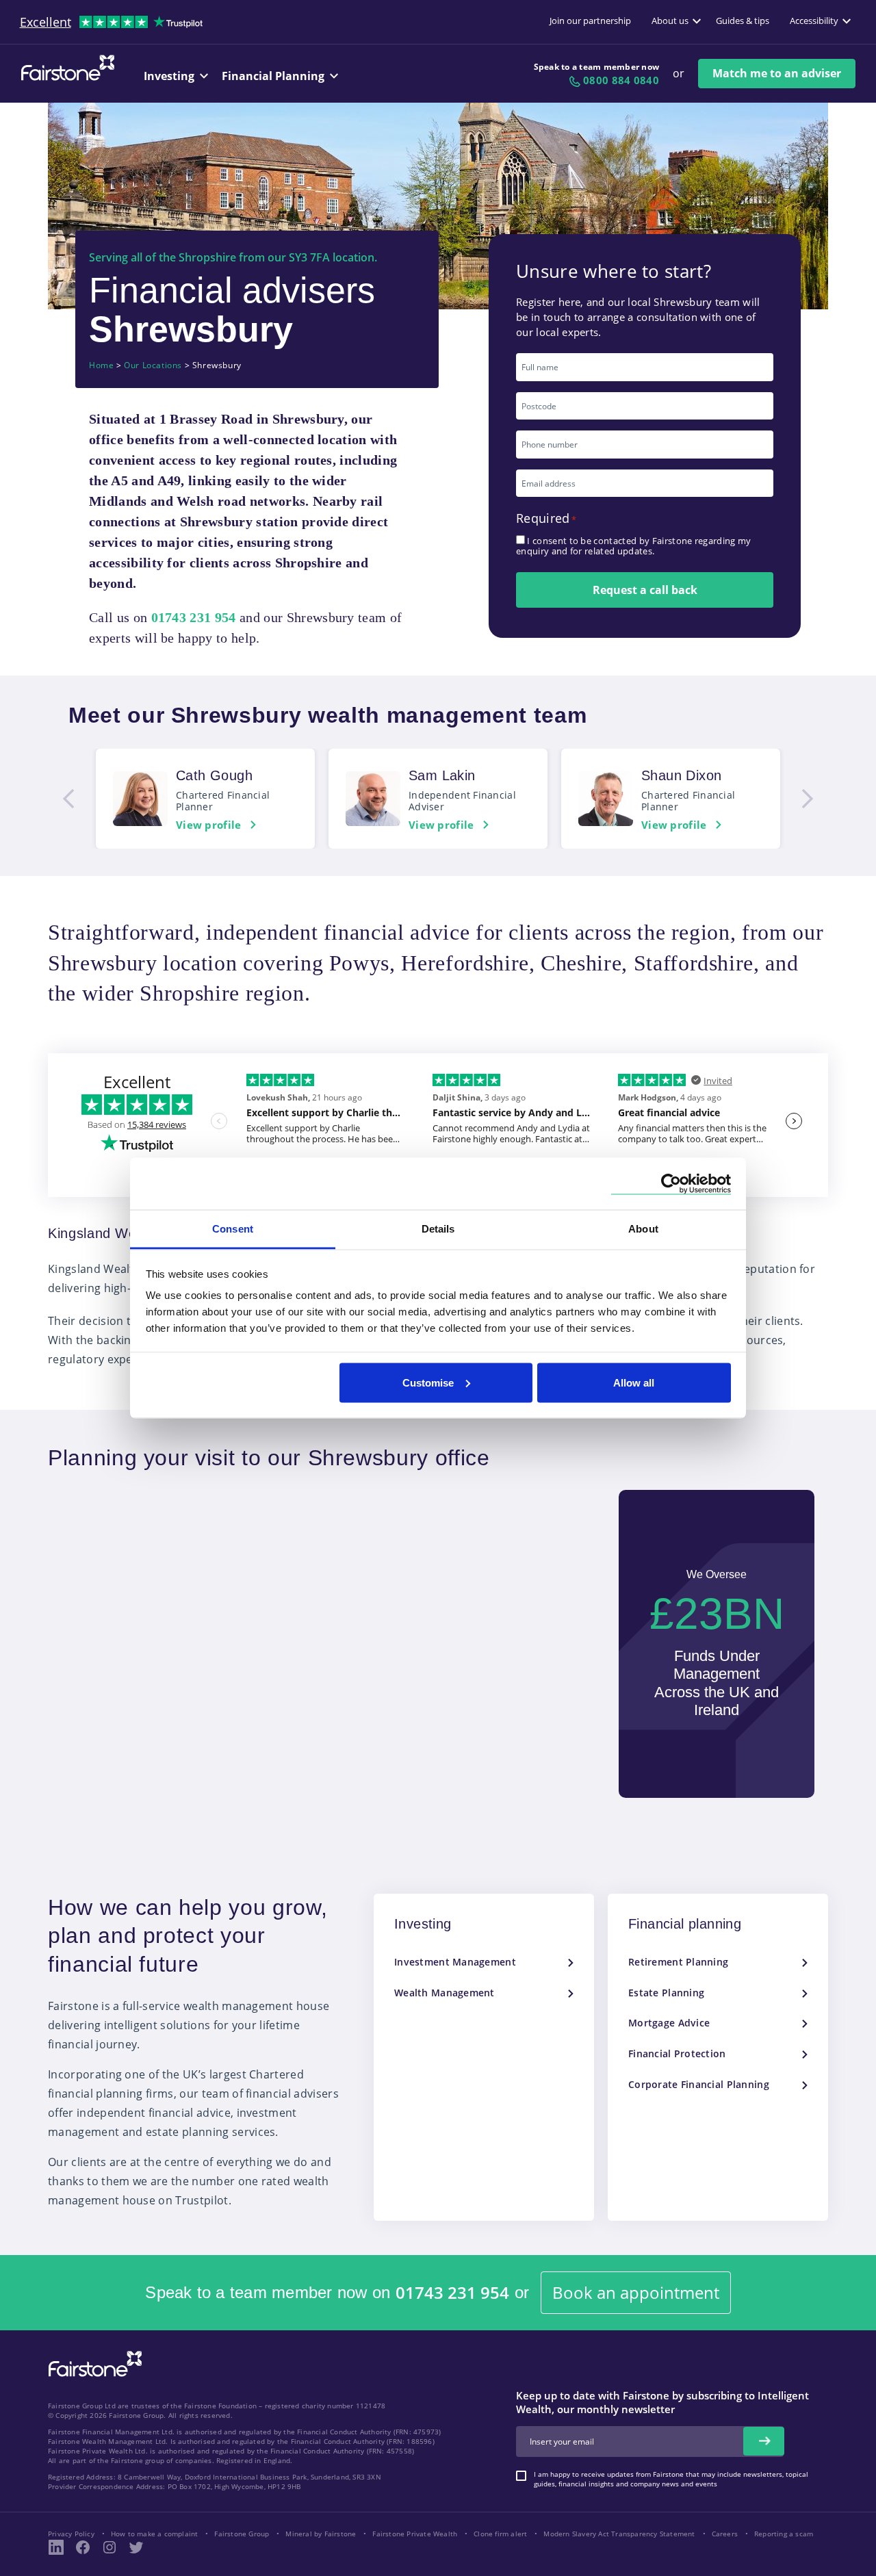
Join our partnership (590, 21)
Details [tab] (438, 1229)
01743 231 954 (452, 2293)
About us (670, 21)
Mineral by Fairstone (321, 2534)
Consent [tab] (233, 1229)
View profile (209, 825)
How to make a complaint (155, 2534)
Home (101, 365)
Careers (725, 2534)
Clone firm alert (500, 2534)
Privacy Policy (71, 2534)
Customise (428, 1382)
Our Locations (153, 365)
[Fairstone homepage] (65, 79)
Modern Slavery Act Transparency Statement (619, 2534)
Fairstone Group (242, 2534)
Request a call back (645, 590)
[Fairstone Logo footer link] (92, 2365)
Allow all (634, 1382)
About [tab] (643, 1229)
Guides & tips (743, 21)
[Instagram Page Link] (109, 2547)
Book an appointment (636, 2292)
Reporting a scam (784, 2534)
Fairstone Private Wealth (415, 2534)
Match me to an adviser (777, 73)
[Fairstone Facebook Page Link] (83, 2547)
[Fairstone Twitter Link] (136, 2547)
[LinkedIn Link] (56, 2547)
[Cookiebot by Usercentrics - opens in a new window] (671, 1184)
